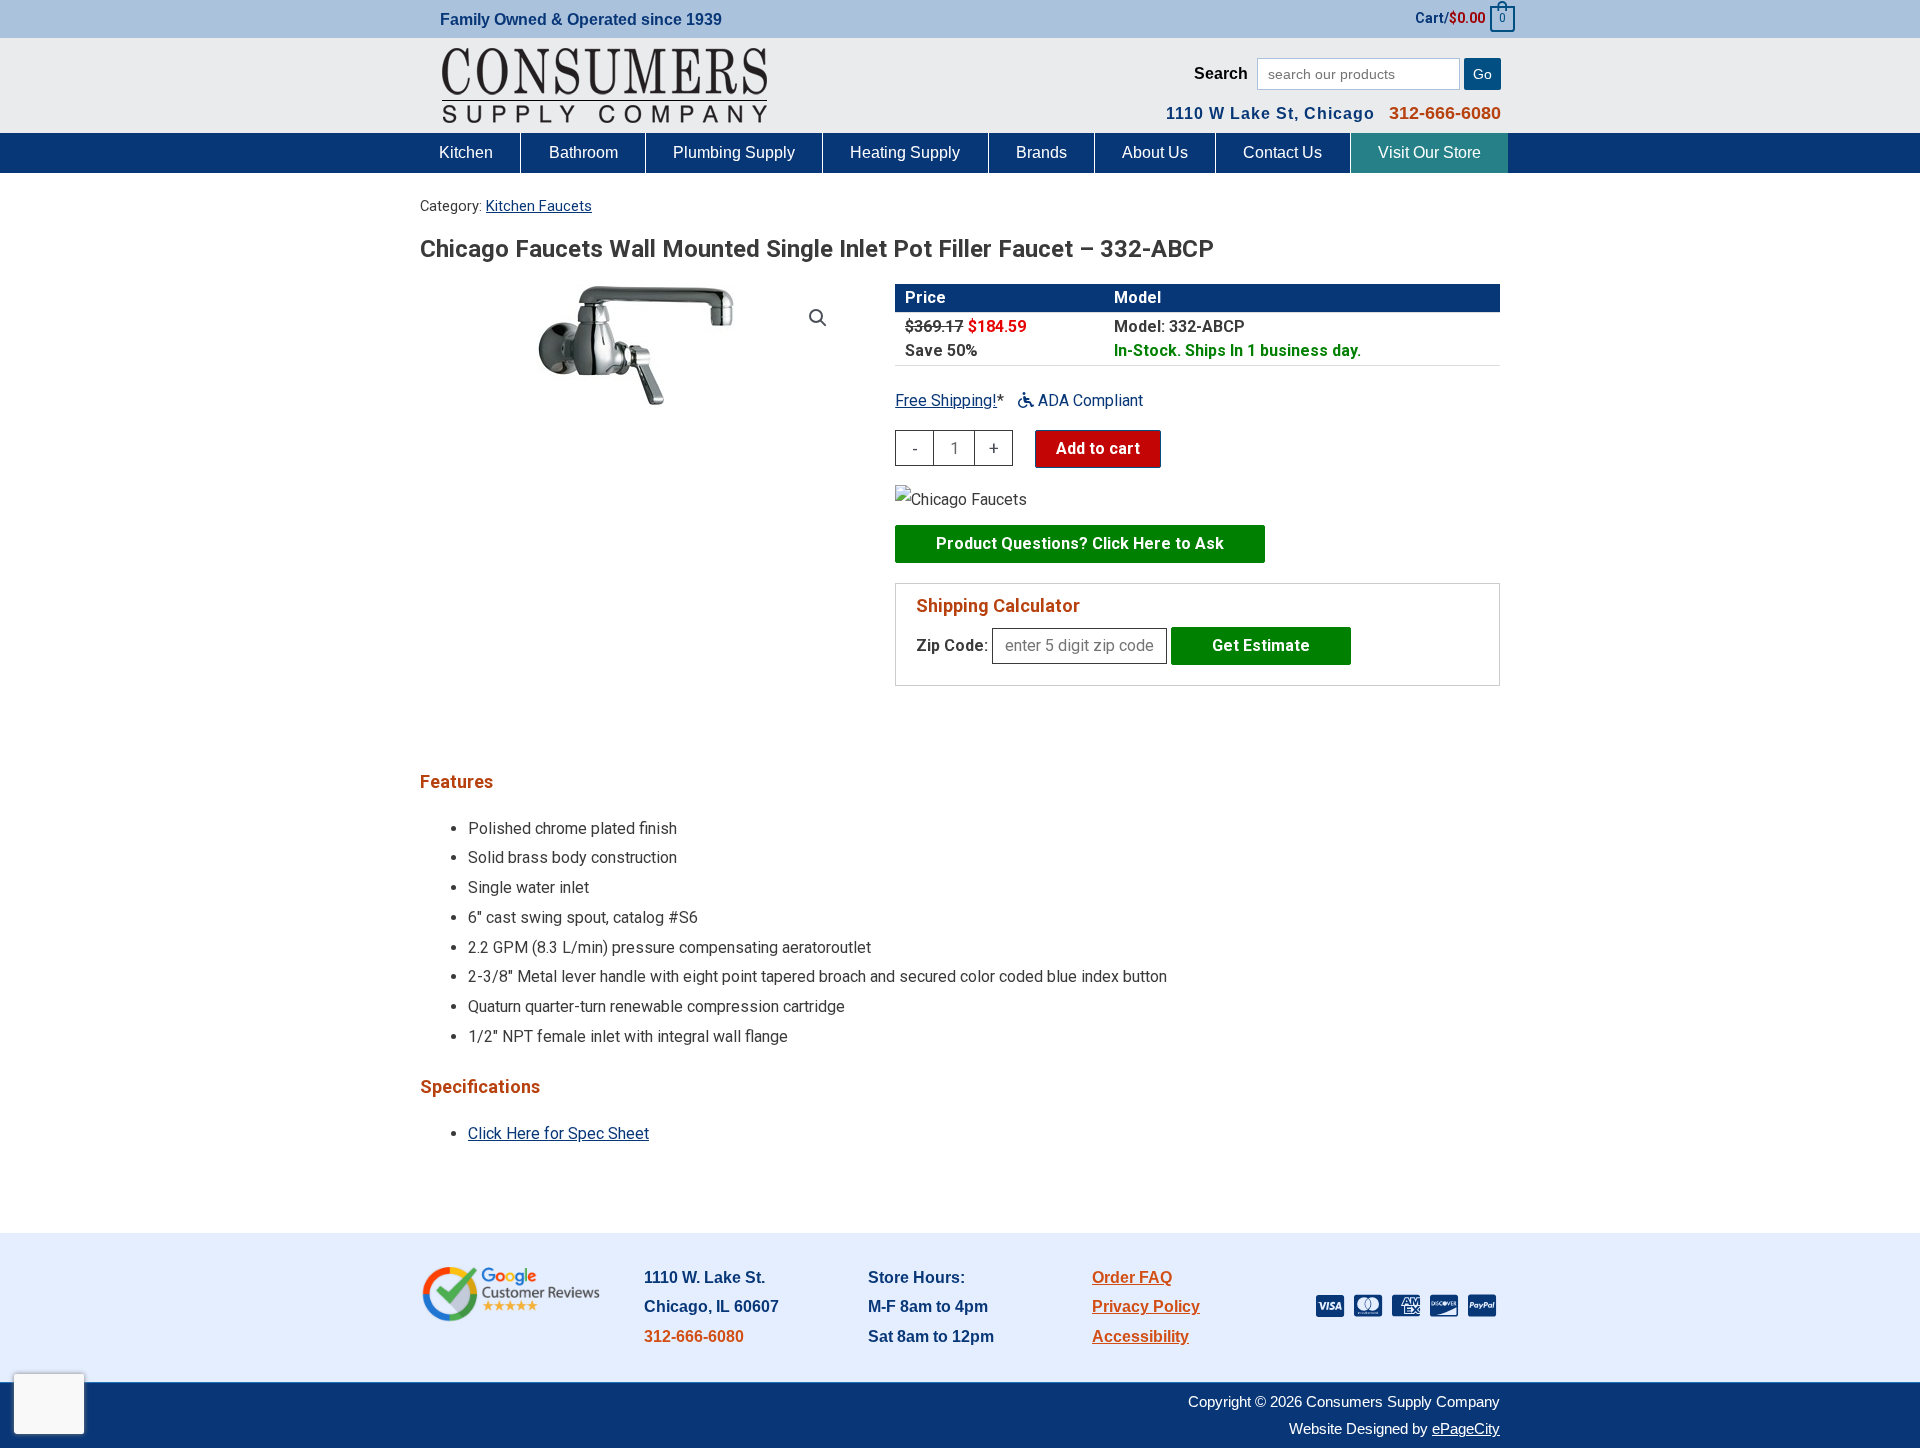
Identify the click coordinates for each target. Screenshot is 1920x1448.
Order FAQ (1132, 1277)
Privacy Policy (1146, 1306)
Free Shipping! (946, 400)
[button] (818, 318)
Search (1221, 73)
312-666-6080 (694, 1336)
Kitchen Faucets (539, 206)
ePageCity (1466, 1428)
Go (1482, 74)
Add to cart (1098, 448)
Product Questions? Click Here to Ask (1080, 543)
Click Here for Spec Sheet (558, 1133)
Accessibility (1140, 1336)
